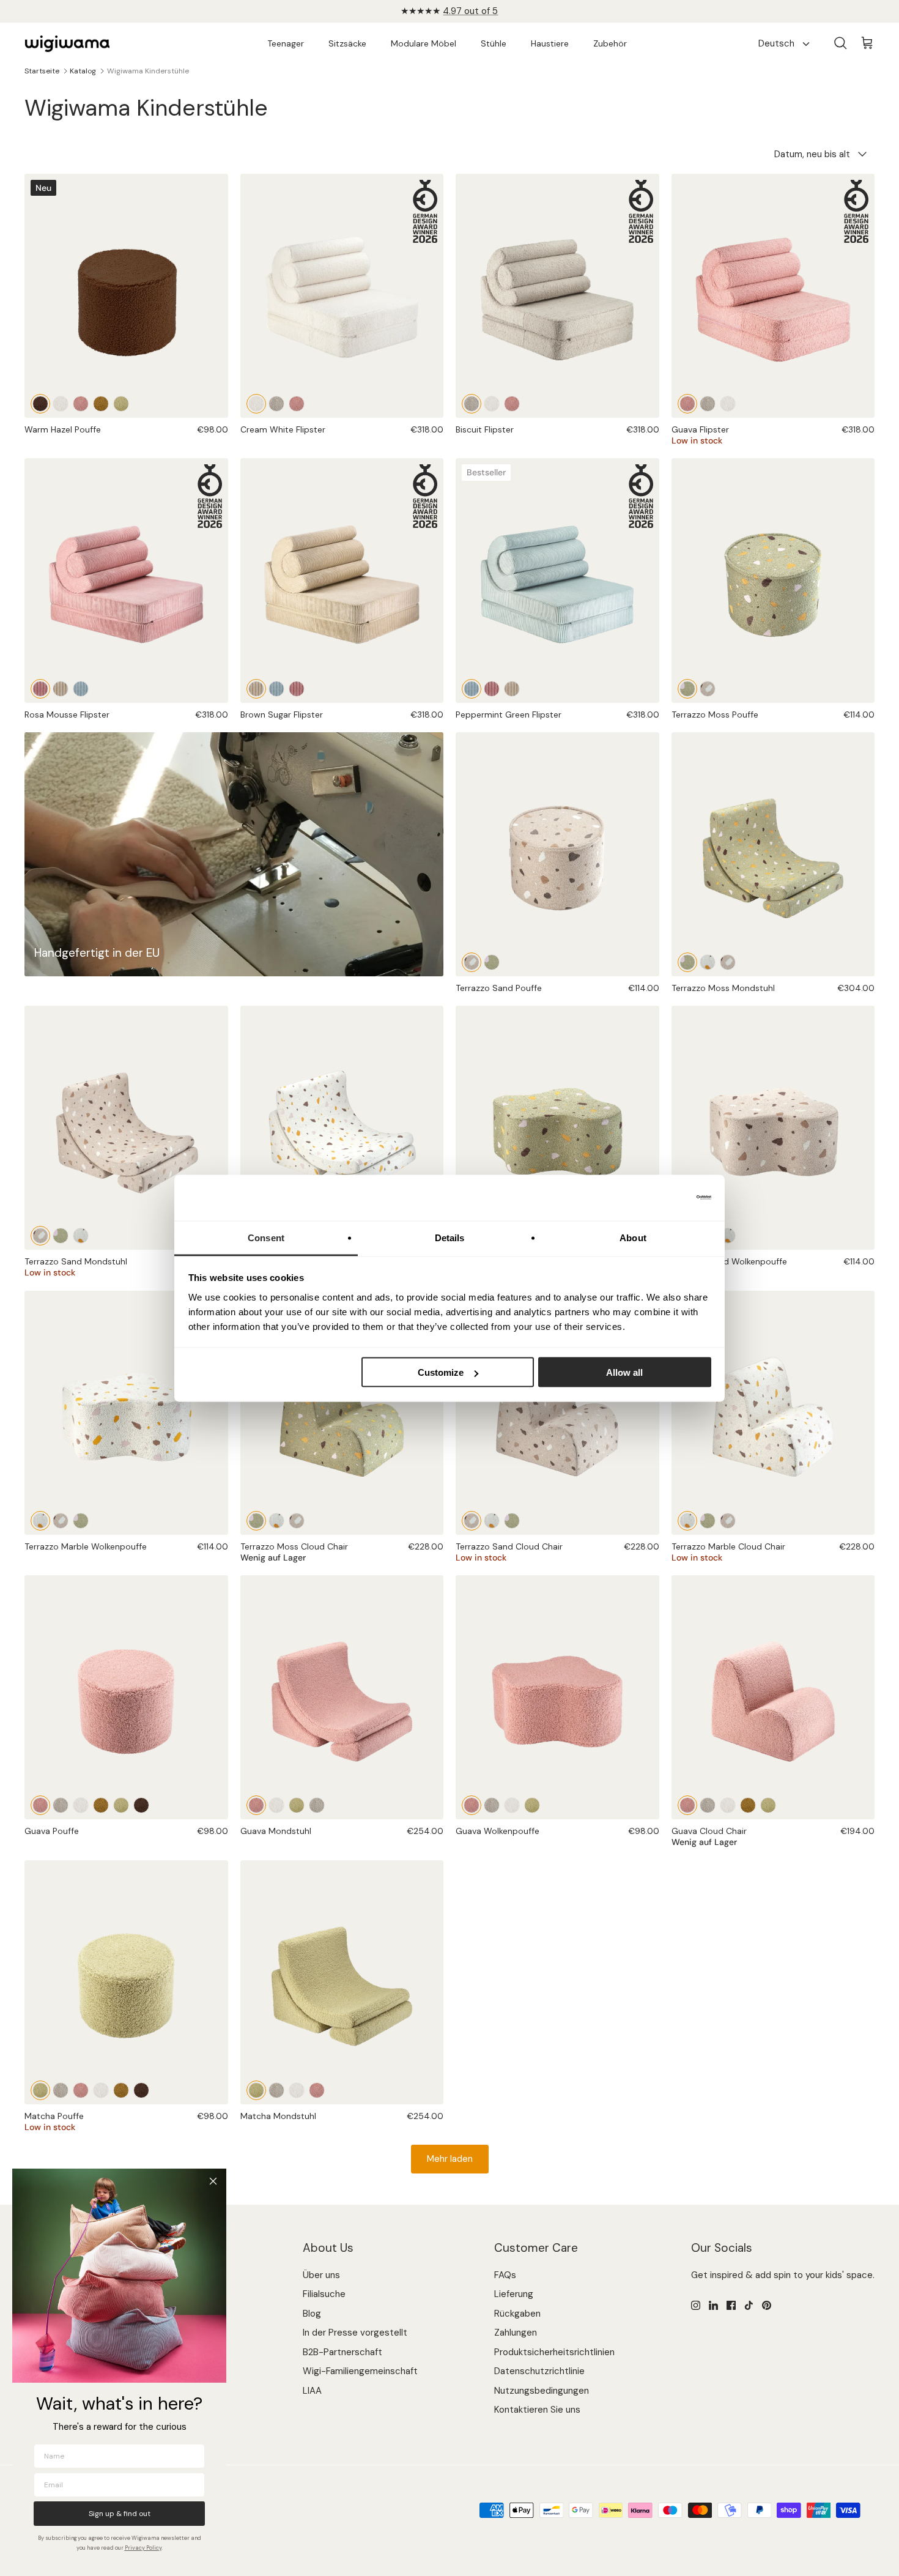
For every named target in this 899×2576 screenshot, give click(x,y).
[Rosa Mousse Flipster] (126, 580)
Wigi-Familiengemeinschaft (360, 2371)
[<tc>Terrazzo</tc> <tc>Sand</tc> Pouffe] (708, 689)
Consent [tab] (266, 1237)
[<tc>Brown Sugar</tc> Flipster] (61, 689)
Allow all (624, 1372)
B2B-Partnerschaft (342, 2352)
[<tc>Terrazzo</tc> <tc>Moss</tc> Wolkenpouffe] (557, 1128)
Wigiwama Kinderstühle (148, 71)
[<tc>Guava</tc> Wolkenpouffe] (557, 1697)
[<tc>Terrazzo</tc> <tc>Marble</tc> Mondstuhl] (708, 962)
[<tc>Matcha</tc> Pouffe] (121, 404)
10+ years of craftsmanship (450, 11)
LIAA (312, 2391)
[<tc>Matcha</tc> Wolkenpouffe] (532, 1805)
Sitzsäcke (347, 43)
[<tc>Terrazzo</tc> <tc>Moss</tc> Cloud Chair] (342, 1413)
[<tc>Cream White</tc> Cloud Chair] (728, 1805)
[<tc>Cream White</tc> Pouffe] (61, 404)
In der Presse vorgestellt (355, 2333)
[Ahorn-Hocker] (101, 404)
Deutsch (776, 43)
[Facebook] (731, 2305)
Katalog (83, 71)
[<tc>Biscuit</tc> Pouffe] (61, 1805)
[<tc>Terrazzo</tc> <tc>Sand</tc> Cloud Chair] (297, 1521)
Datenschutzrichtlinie (539, 2371)
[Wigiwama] (67, 44)
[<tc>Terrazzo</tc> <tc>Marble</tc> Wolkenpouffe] (728, 1236)
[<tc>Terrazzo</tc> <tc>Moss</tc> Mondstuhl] (773, 854)
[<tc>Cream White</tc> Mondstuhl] (276, 1805)
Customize (441, 1372)
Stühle (494, 43)
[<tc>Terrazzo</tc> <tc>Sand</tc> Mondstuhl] (728, 962)
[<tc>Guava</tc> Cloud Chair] (773, 1697)
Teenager (286, 43)
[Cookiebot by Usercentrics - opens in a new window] (658, 1198)
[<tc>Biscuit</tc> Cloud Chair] (708, 1805)
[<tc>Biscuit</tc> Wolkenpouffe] (492, 1805)
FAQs (505, 2275)
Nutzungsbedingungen (542, 2391)
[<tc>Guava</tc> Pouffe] (81, 404)
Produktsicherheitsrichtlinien (554, 2352)
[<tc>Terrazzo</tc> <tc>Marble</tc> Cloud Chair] (276, 1521)
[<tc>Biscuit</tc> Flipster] (276, 404)
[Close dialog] (213, 2181)
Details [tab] (450, 1237)
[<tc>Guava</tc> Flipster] (297, 404)
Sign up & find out (120, 2514)
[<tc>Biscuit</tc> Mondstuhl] (317, 1805)
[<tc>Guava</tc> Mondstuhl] (342, 1697)
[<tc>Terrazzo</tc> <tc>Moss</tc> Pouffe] (773, 580)
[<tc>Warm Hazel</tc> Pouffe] (40, 404)
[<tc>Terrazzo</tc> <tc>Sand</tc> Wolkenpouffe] (773, 1128)
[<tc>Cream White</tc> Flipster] (342, 296)
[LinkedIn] (713, 2305)
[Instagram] (696, 2305)
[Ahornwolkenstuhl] (748, 1805)
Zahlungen (516, 2333)
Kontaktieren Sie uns (537, 2410)
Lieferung (514, 2294)
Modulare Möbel (424, 43)
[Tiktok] (749, 2305)
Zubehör (610, 43)
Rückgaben (517, 2314)
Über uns (321, 2275)
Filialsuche (324, 2294)
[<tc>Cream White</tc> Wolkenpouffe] (512, 1805)
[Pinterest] (767, 2305)
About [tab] (633, 1237)
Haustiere (550, 43)
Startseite (42, 71)
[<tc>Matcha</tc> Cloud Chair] (768, 1805)
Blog (312, 2314)
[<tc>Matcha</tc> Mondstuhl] (297, 1805)
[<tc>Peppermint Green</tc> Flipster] (81, 689)
